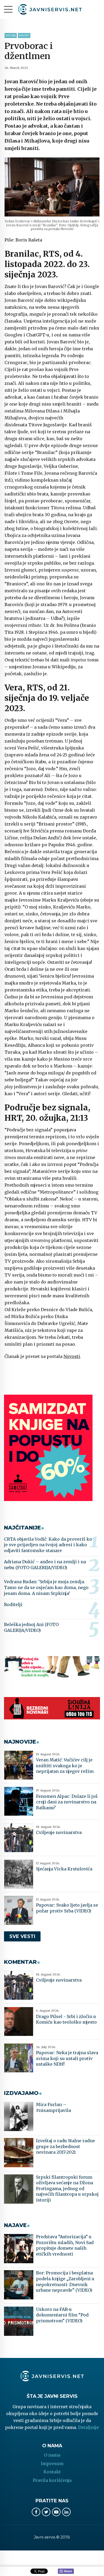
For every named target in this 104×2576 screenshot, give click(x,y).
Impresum (52, 2464)
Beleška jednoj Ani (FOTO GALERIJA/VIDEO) (31, 1627)
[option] (52, 187)
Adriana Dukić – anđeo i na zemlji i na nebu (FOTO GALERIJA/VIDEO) (45, 1565)
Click (66, 2571)
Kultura (11, 36)
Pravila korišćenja (52, 2480)
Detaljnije (89, 2427)
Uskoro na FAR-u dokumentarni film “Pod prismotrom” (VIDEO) (62, 2315)
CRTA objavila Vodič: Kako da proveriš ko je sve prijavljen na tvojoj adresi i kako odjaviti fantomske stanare (48, 1545)
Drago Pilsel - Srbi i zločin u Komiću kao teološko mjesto (66, 2019)
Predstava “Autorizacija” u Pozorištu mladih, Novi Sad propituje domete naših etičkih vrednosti (65, 2245)
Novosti (24, 36)
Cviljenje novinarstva (59, 1832)
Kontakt (52, 2472)
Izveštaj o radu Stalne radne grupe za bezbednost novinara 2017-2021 (65, 2146)
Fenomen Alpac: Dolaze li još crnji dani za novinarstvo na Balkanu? (67, 1802)
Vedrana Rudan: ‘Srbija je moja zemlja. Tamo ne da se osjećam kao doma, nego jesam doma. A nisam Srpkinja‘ (46, 1587)
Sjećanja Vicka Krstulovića (64, 1869)
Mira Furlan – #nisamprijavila (53, 2107)
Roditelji (13, 1604)
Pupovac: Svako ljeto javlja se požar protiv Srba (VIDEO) (67, 1908)
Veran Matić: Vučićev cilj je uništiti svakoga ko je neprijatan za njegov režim (65, 1766)
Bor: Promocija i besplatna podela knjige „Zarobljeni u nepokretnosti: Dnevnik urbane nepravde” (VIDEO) (65, 2281)
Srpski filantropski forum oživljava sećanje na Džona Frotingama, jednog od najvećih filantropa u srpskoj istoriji (67, 2189)
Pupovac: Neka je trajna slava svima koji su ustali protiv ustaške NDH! (67, 2058)
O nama (52, 2455)
